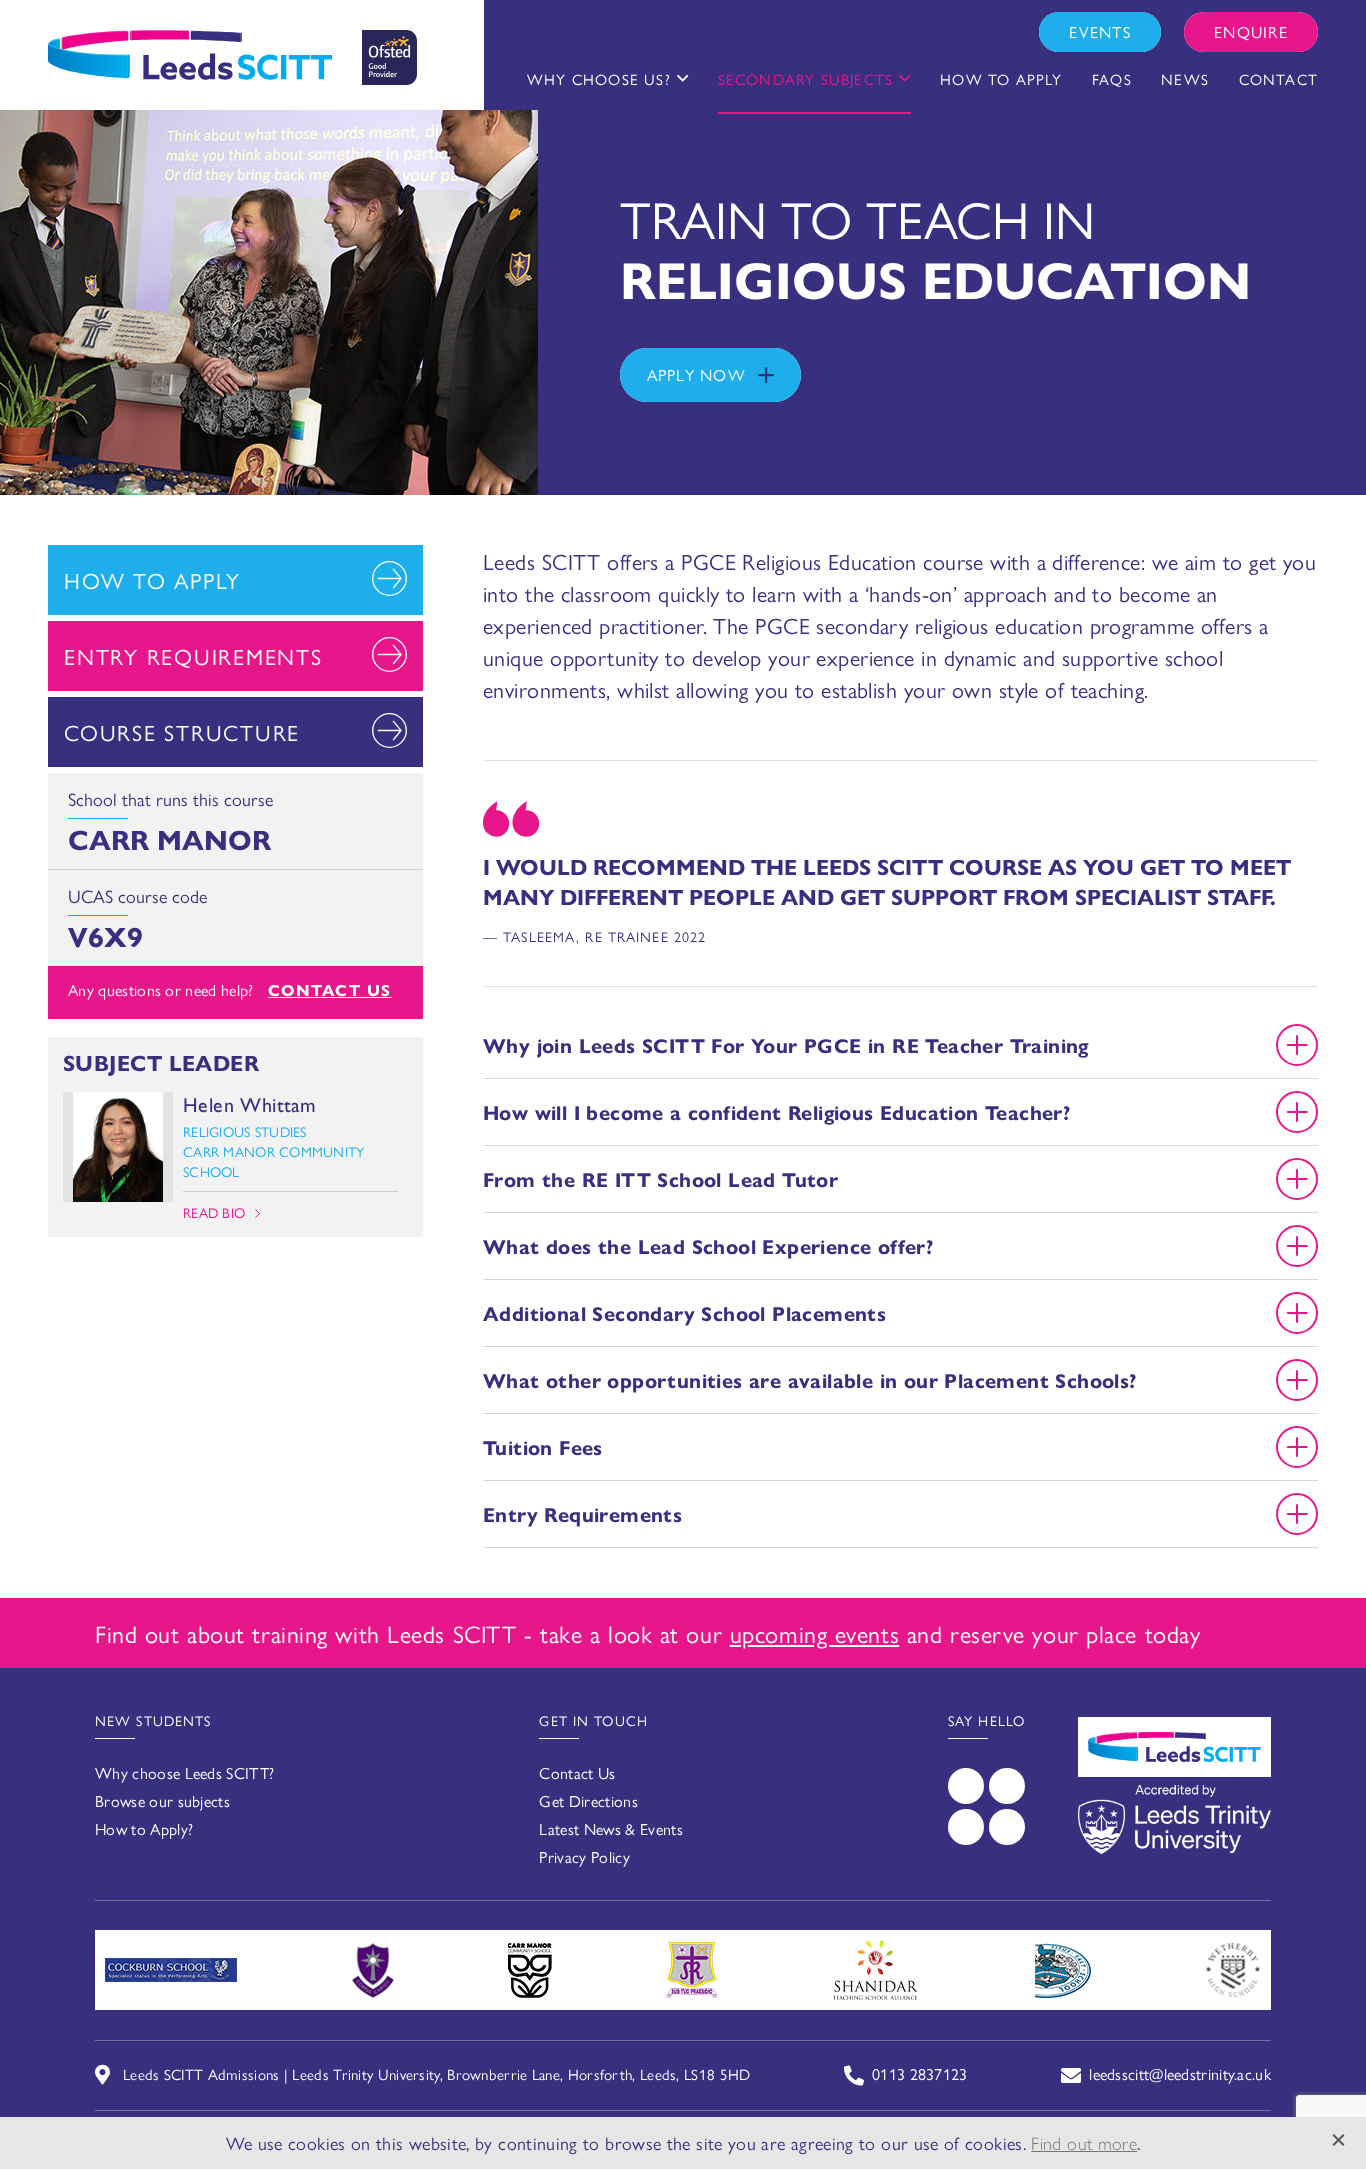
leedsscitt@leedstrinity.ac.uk (1180, 2073)
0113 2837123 (920, 2073)
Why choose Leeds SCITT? (184, 1772)
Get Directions (588, 1800)
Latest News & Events (610, 1828)
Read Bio (214, 1212)
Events (1100, 31)
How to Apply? (144, 1828)
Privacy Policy (584, 1856)
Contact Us (330, 989)
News (1185, 78)
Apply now (697, 374)
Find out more (1084, 2142)
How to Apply (1001, 78)
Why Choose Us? (599, 78)
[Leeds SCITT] (232, 51)
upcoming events (814, 1633)
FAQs (1112, 78)
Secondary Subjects (806, 78)
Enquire (1251, 31)
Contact (1278, 78)
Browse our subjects (162, 1800)
